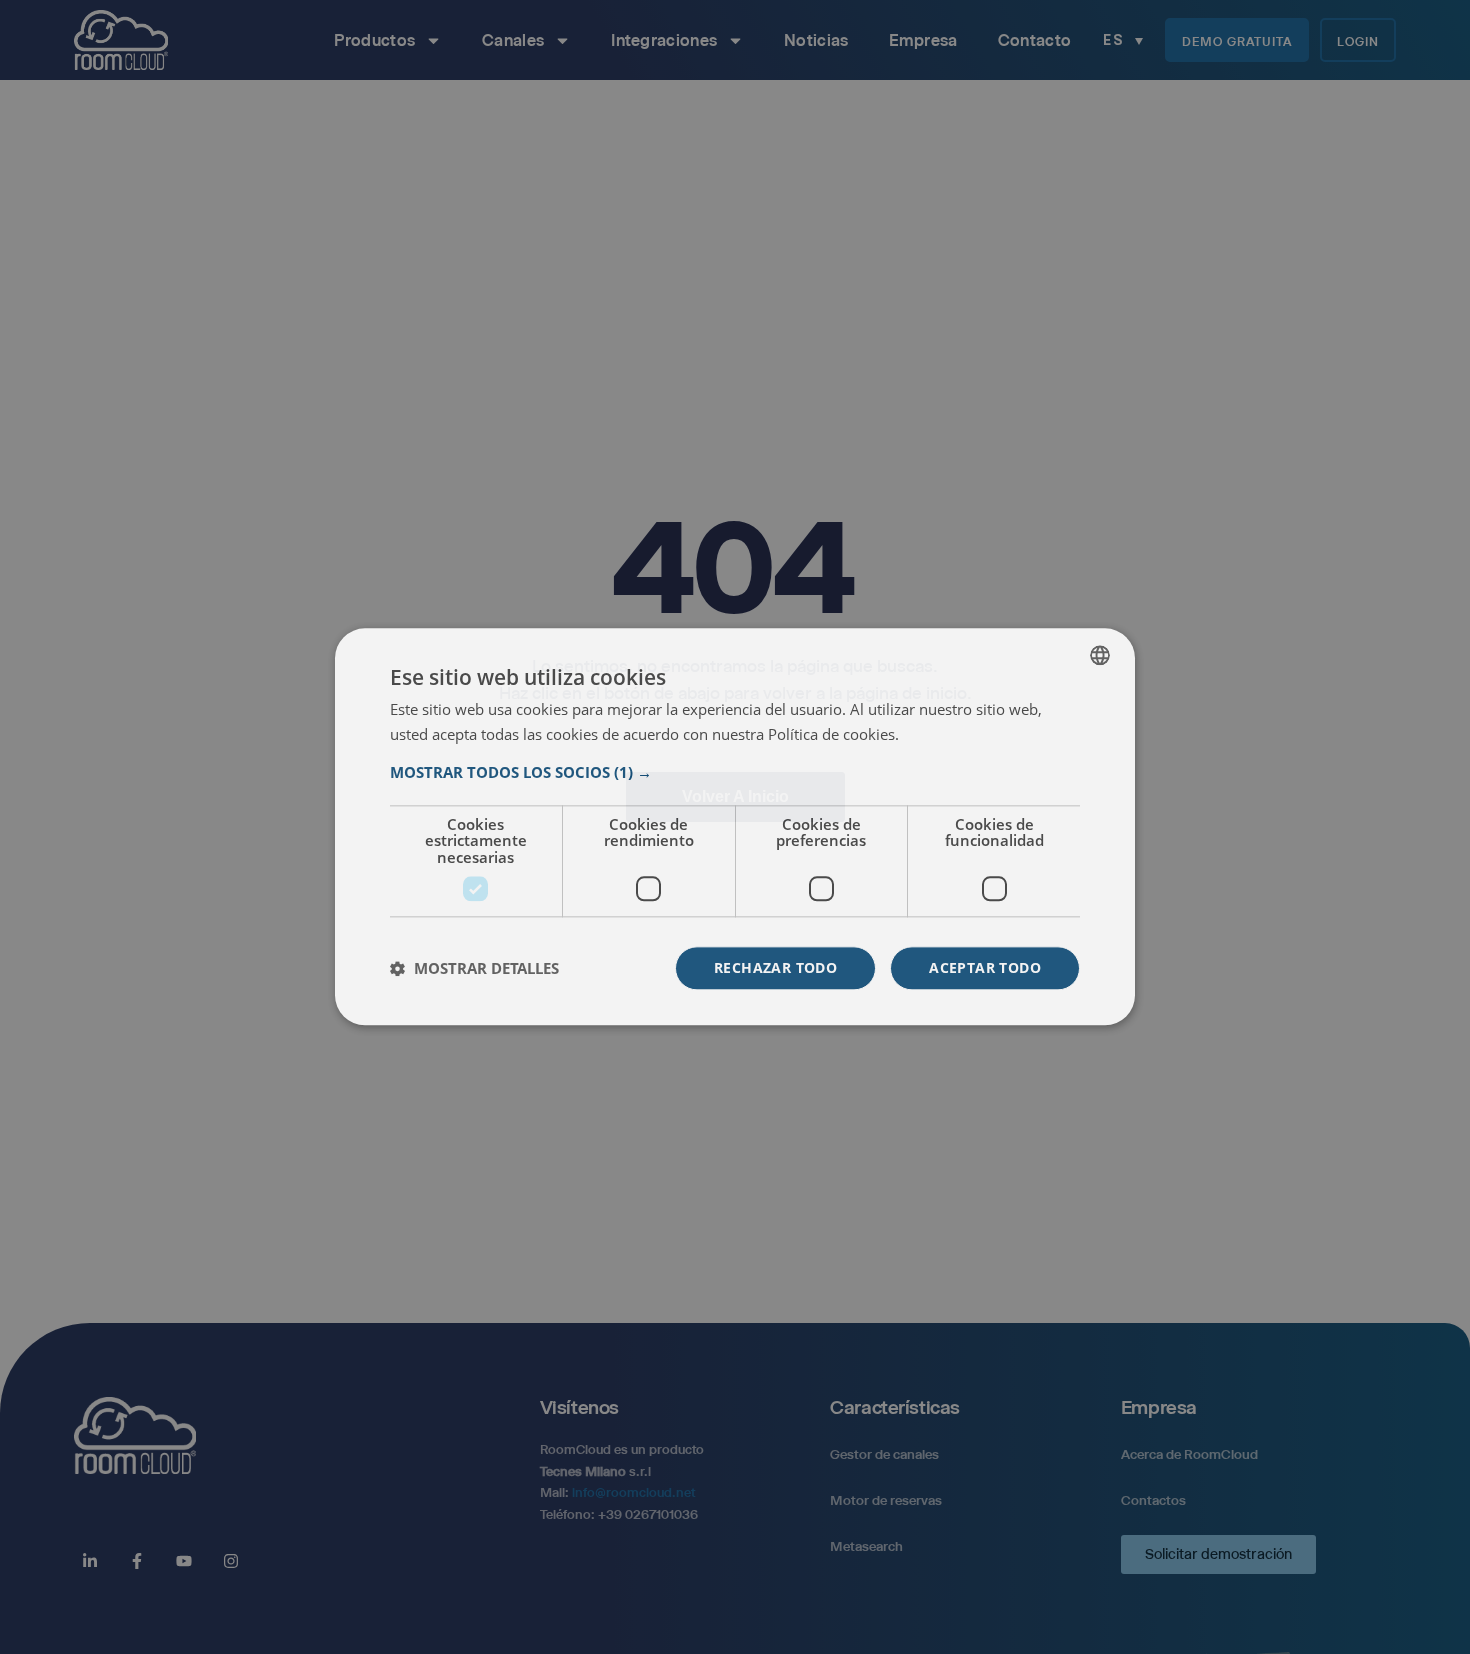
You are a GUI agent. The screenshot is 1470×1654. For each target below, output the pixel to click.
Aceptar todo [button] (985, 968)
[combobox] (1100, 655)
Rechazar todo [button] (775, 968)
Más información (958, 735)
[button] (735, 772)
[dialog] (735, 826)
